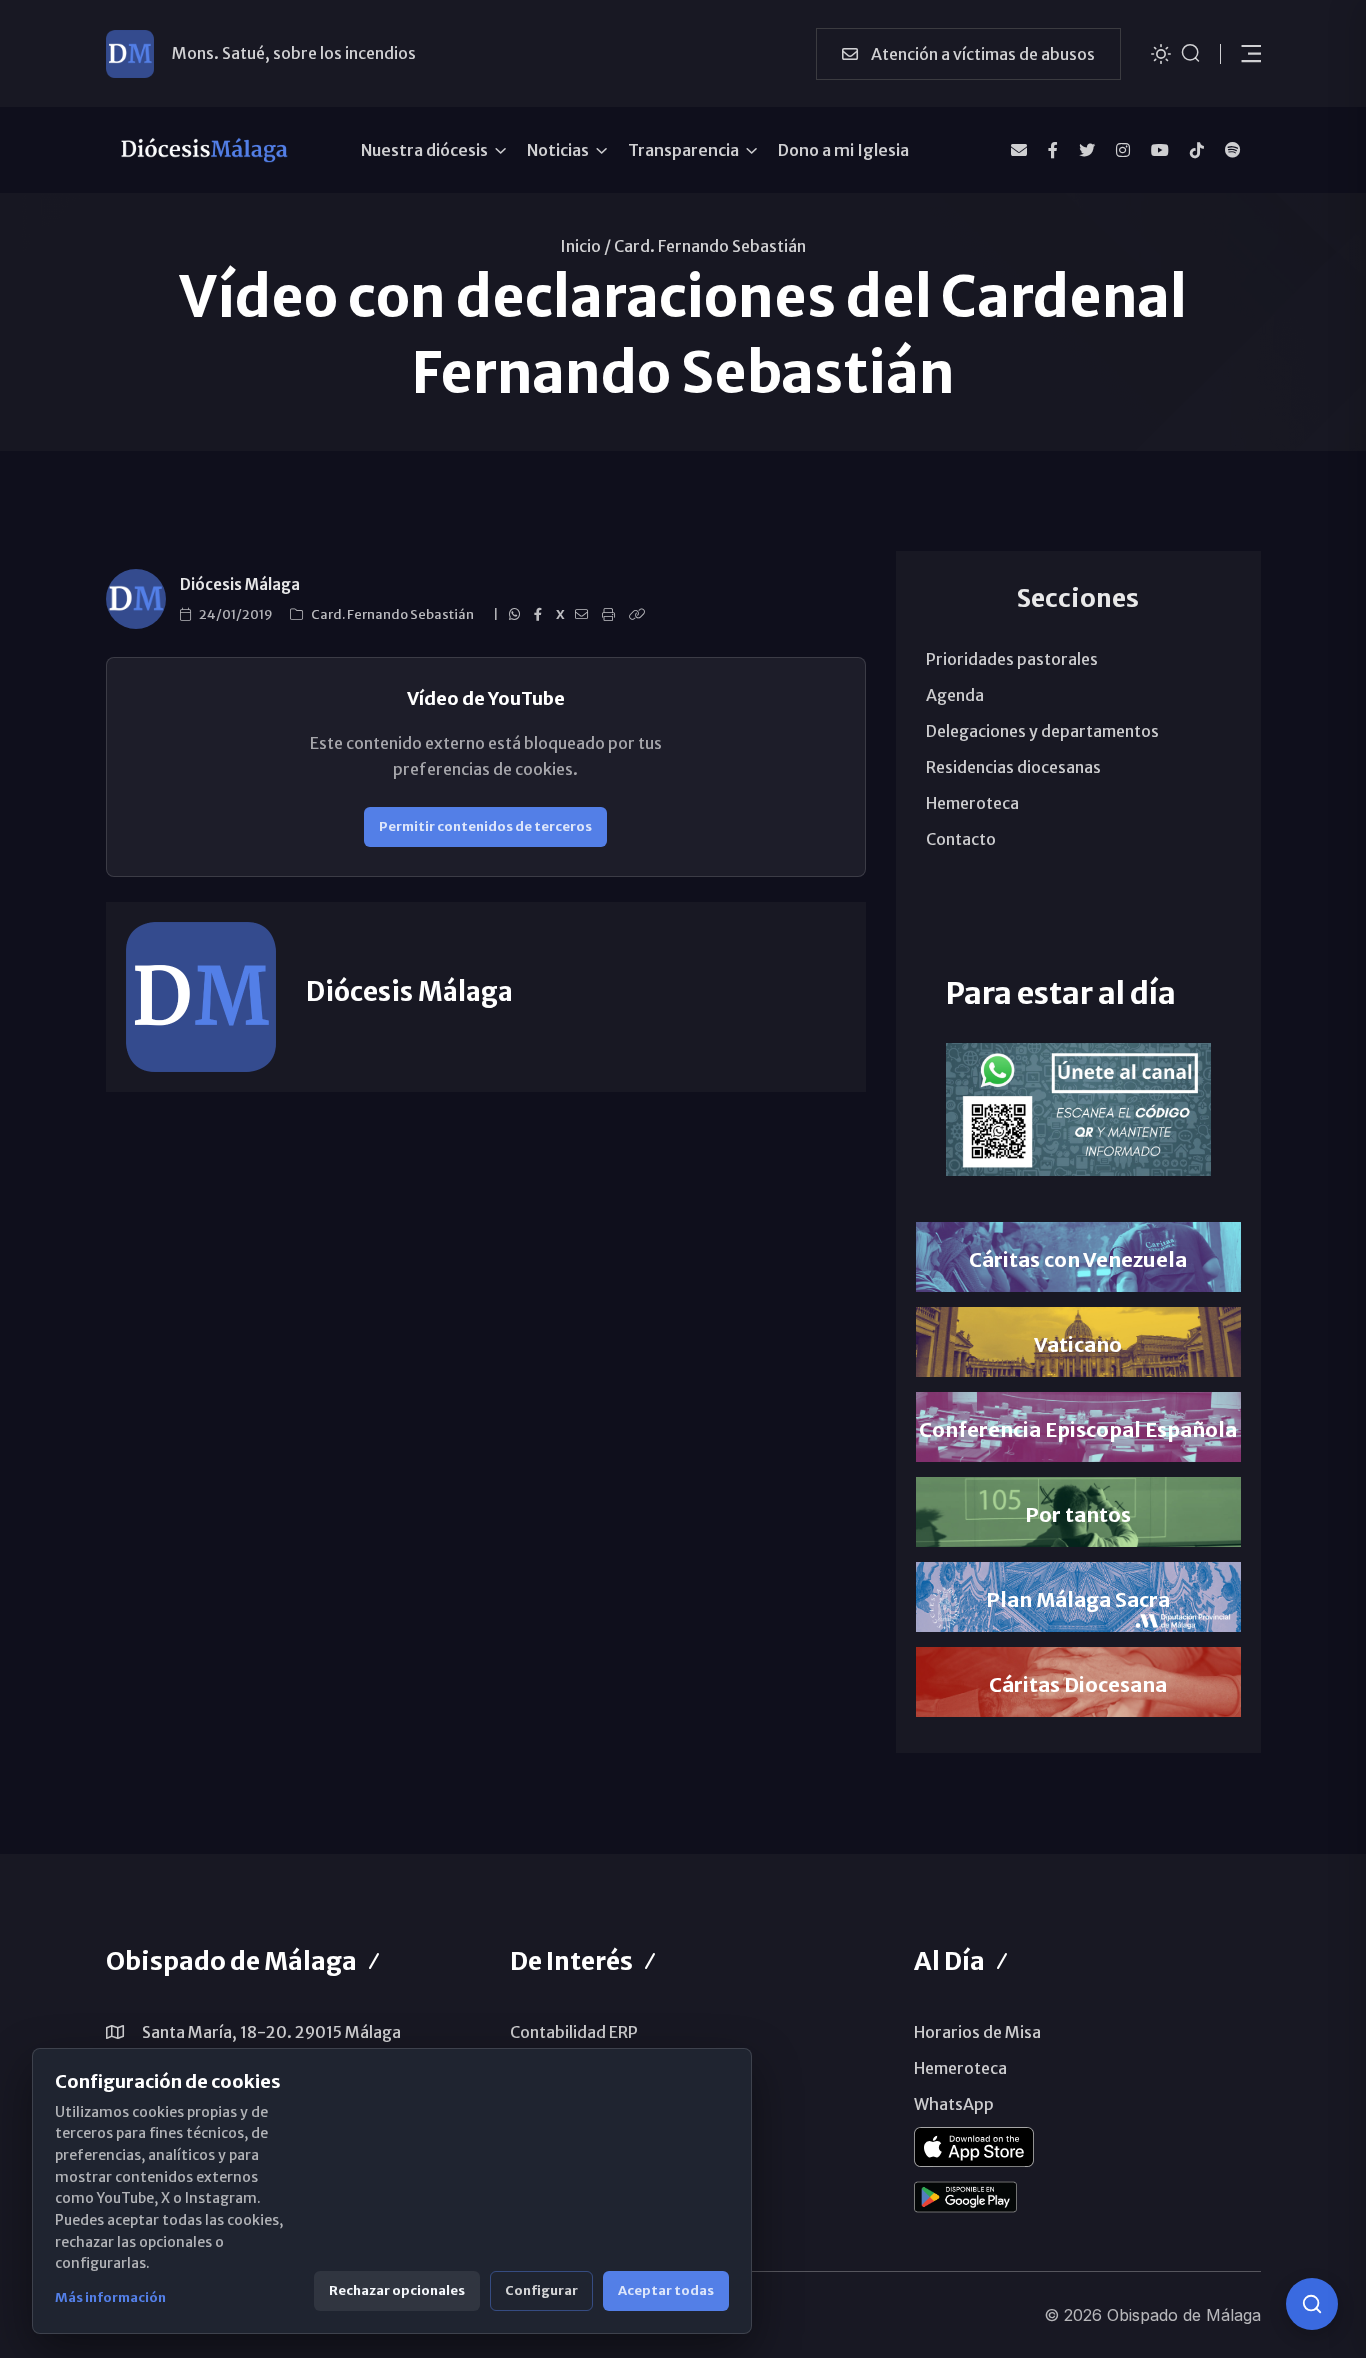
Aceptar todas (666, 2290)
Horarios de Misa (977, 2032)
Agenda (955, 695)
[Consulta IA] (1312, 2304)
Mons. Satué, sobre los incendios (294, 53)
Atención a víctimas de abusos (981, 54)
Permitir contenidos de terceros (485, 826)
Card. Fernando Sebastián (710, 246)
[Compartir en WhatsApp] (517, 615)
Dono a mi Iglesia (843, 150)
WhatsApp (954, 2104)
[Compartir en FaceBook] (541, 615)
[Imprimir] (611, 615)
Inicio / (585, 246)
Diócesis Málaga (240, 584)
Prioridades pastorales (1012, 659)
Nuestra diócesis (424, 150)
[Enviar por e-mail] (584, 615)
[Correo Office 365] (1019, 150)
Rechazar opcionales (397, 2290)
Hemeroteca (972, 803)
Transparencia (683, 150)
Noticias (558, 150)
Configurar (541, 2290)
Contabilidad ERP (574, 2032)
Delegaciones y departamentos (1042, 731)
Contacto (961, 839)
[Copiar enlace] (640, 615)
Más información (110, 2297)
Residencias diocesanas (1013, 767)
